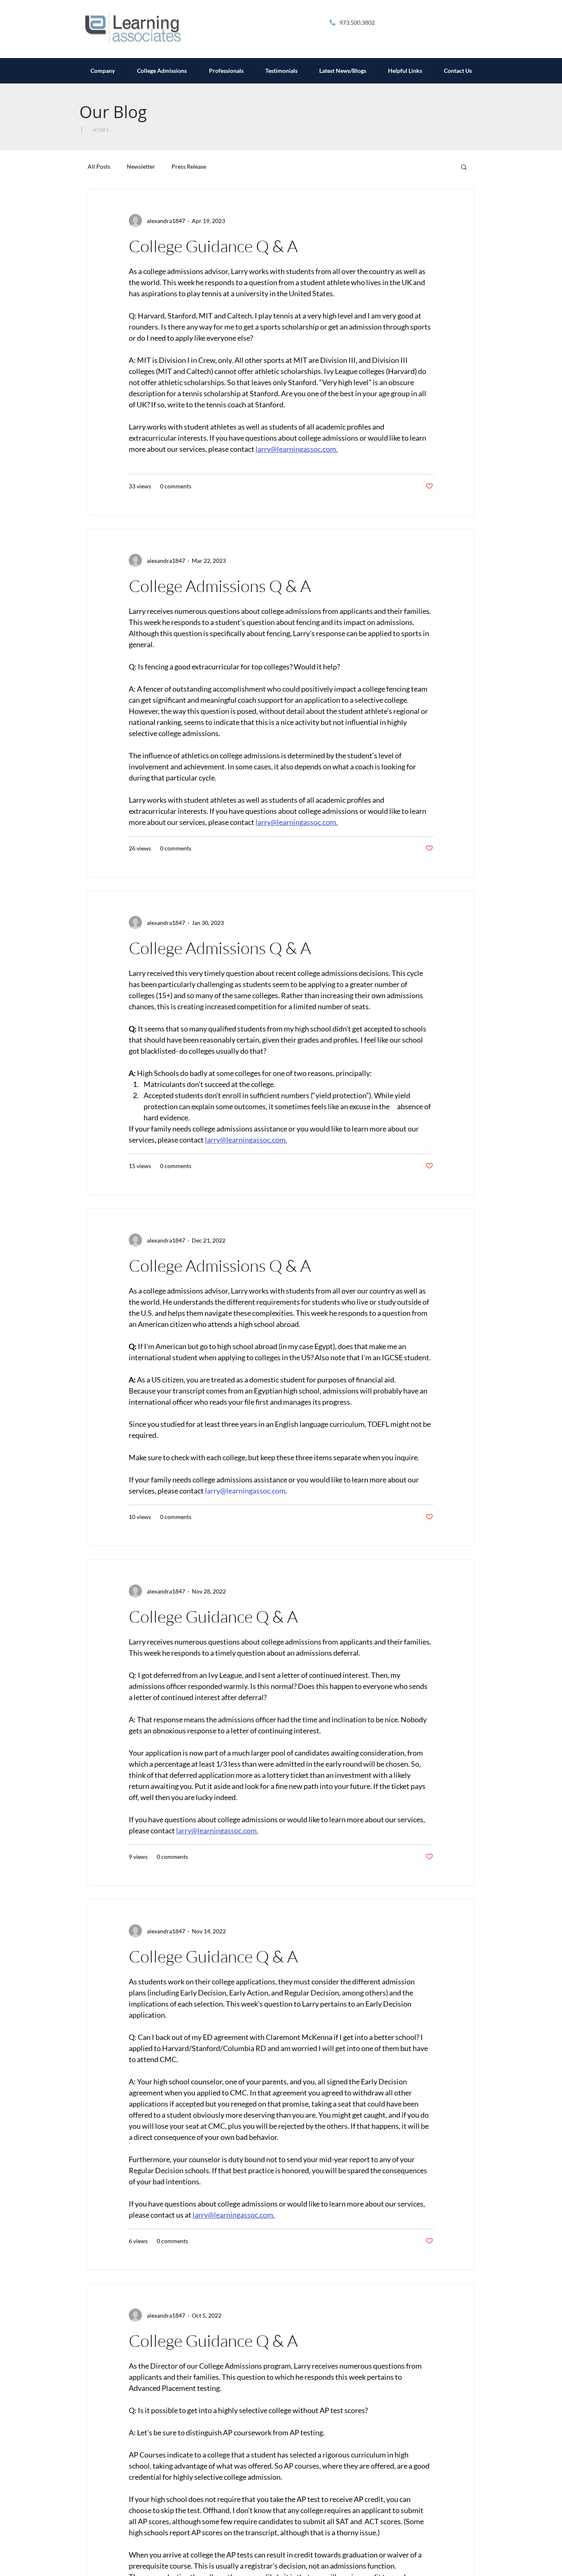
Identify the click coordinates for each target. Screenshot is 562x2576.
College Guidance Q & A (213, 246)
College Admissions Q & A (220, 586)
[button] (464, 168)
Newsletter (141, 166)
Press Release (189, 166)
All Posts (99, 166)
